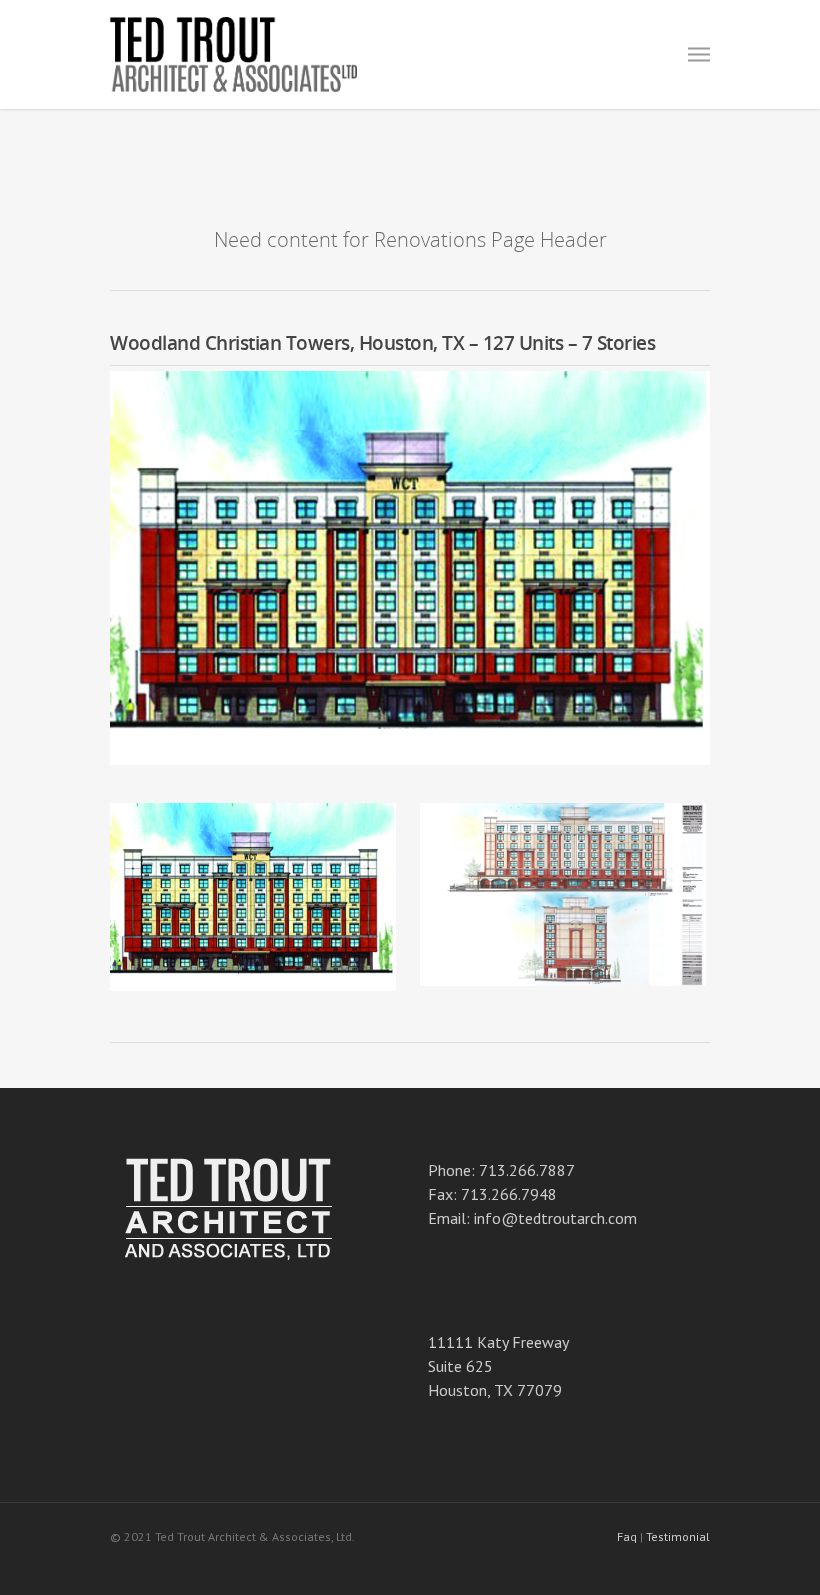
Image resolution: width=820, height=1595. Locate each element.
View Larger (258, 882)
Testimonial (678, 1536)
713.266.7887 (527, 1170)
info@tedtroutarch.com (555, 1218)
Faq (627, 1536)
